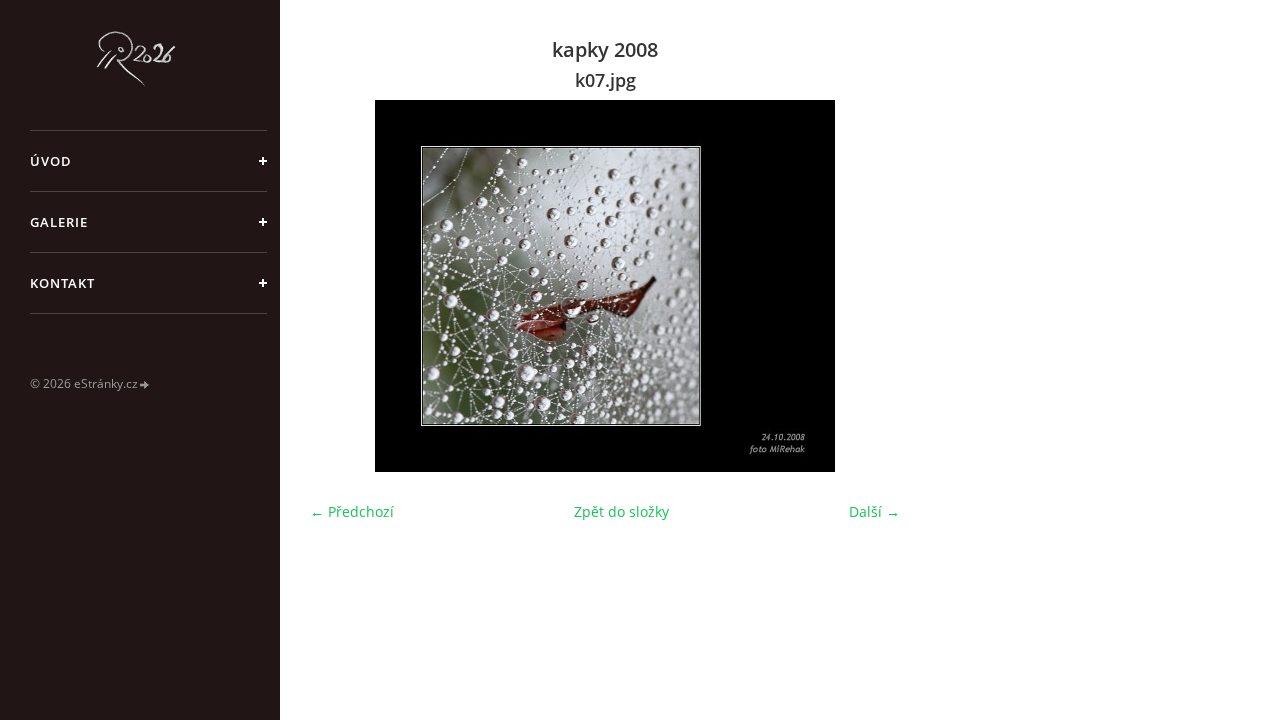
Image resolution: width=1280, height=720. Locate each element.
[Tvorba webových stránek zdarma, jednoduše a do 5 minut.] (145, 384)
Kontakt (62, 283)
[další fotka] (867, 286)
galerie (59, 222)
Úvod (51, 161)
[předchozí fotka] (342, 286)
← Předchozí (352, 511)
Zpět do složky (621, 511)
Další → (874, 511)
